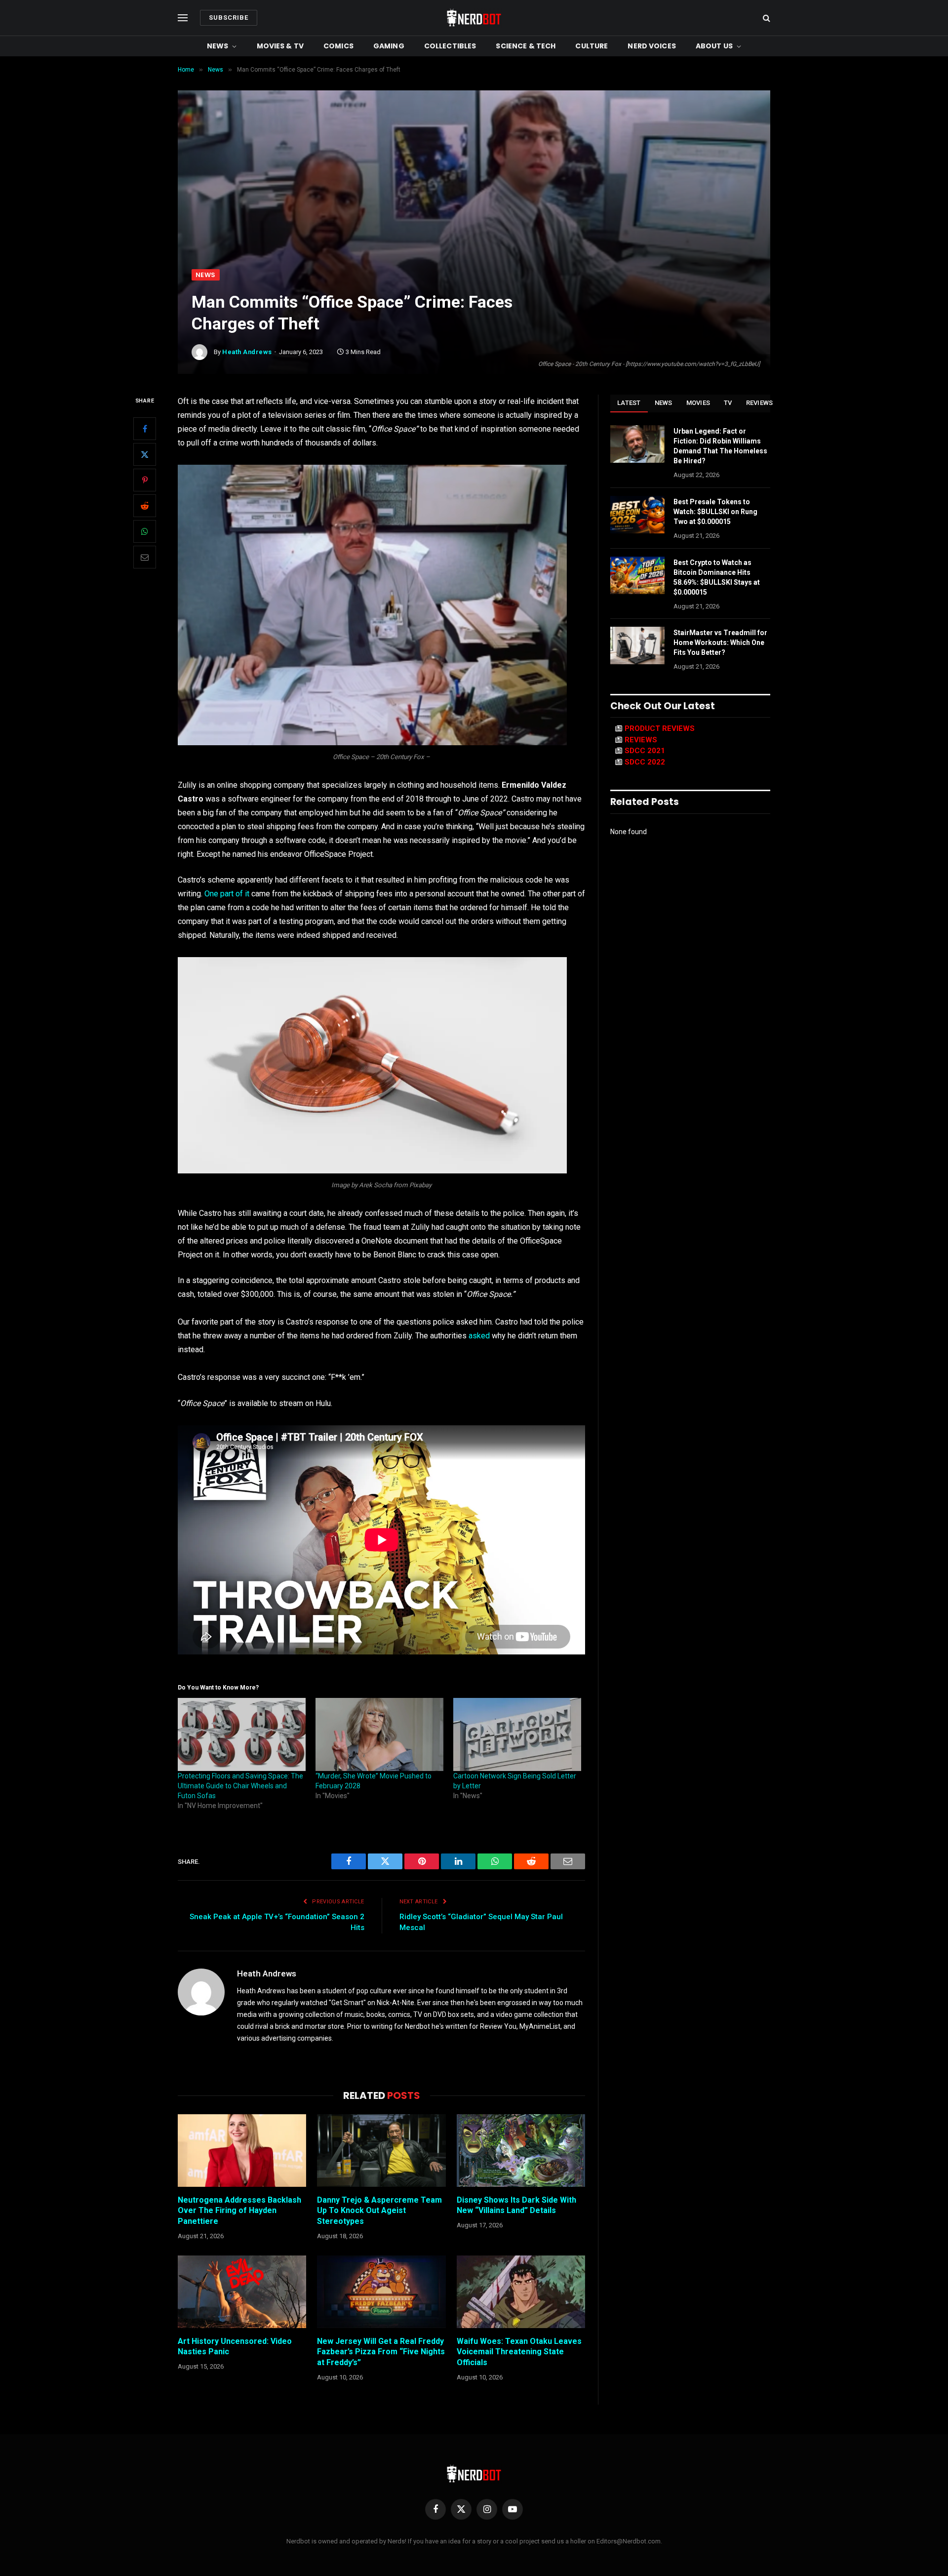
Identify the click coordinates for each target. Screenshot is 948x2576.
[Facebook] (145, 429)
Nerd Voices (652, 46)
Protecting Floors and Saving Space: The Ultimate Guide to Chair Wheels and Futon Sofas (240, 1786)
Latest (629, 403)
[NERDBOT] (474, 18)
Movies (698, 403)
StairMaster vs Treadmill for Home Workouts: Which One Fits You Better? (720, 643)
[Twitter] (145, 455)
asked (479, 1336)
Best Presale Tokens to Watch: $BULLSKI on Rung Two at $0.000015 (715, 512)
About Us (714, 46)
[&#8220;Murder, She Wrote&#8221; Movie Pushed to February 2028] (379, 1734)
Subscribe (229, 18)
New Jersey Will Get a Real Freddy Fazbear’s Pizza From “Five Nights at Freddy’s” (381, 2352)
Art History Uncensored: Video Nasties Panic (235, 2347)
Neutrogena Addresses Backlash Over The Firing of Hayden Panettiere (239, 2211)
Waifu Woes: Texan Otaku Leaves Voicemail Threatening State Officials (519, 2352)
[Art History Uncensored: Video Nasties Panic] (242, 2292)
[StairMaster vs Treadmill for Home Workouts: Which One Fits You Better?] (637, 645)
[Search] (766, 18)
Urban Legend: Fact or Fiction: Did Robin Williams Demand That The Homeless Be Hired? (720, 446)
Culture (592, 46)
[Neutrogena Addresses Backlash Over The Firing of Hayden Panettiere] (242, 2150)
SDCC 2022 (645, 762)
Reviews (760, 403)
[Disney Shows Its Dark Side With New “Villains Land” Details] (521, 2150)
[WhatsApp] (145, 532)
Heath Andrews (247, 352)
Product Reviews (660, 728)
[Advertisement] (474, 195)
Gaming (389, 46)
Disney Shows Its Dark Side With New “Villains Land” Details (516, 2205)
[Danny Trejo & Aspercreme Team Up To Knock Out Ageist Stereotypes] (381, 2150)
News (218, 46)
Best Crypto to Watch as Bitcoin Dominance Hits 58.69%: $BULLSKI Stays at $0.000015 (717, 577)
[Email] (145, 558)
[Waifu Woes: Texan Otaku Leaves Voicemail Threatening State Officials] (521, 2292)
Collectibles (450, 46)
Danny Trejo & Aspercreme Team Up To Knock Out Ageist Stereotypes (379, 2211)
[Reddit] (145, 506)
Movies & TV (280, 46)
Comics (338, 46)
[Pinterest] (145, 481)
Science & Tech (526, 46)
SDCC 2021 (645, 751)
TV (728, 403)
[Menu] (183, 18)
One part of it (227, 894)
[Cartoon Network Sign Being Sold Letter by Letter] (517, 1734)
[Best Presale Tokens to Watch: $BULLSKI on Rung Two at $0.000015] (637, 515)
